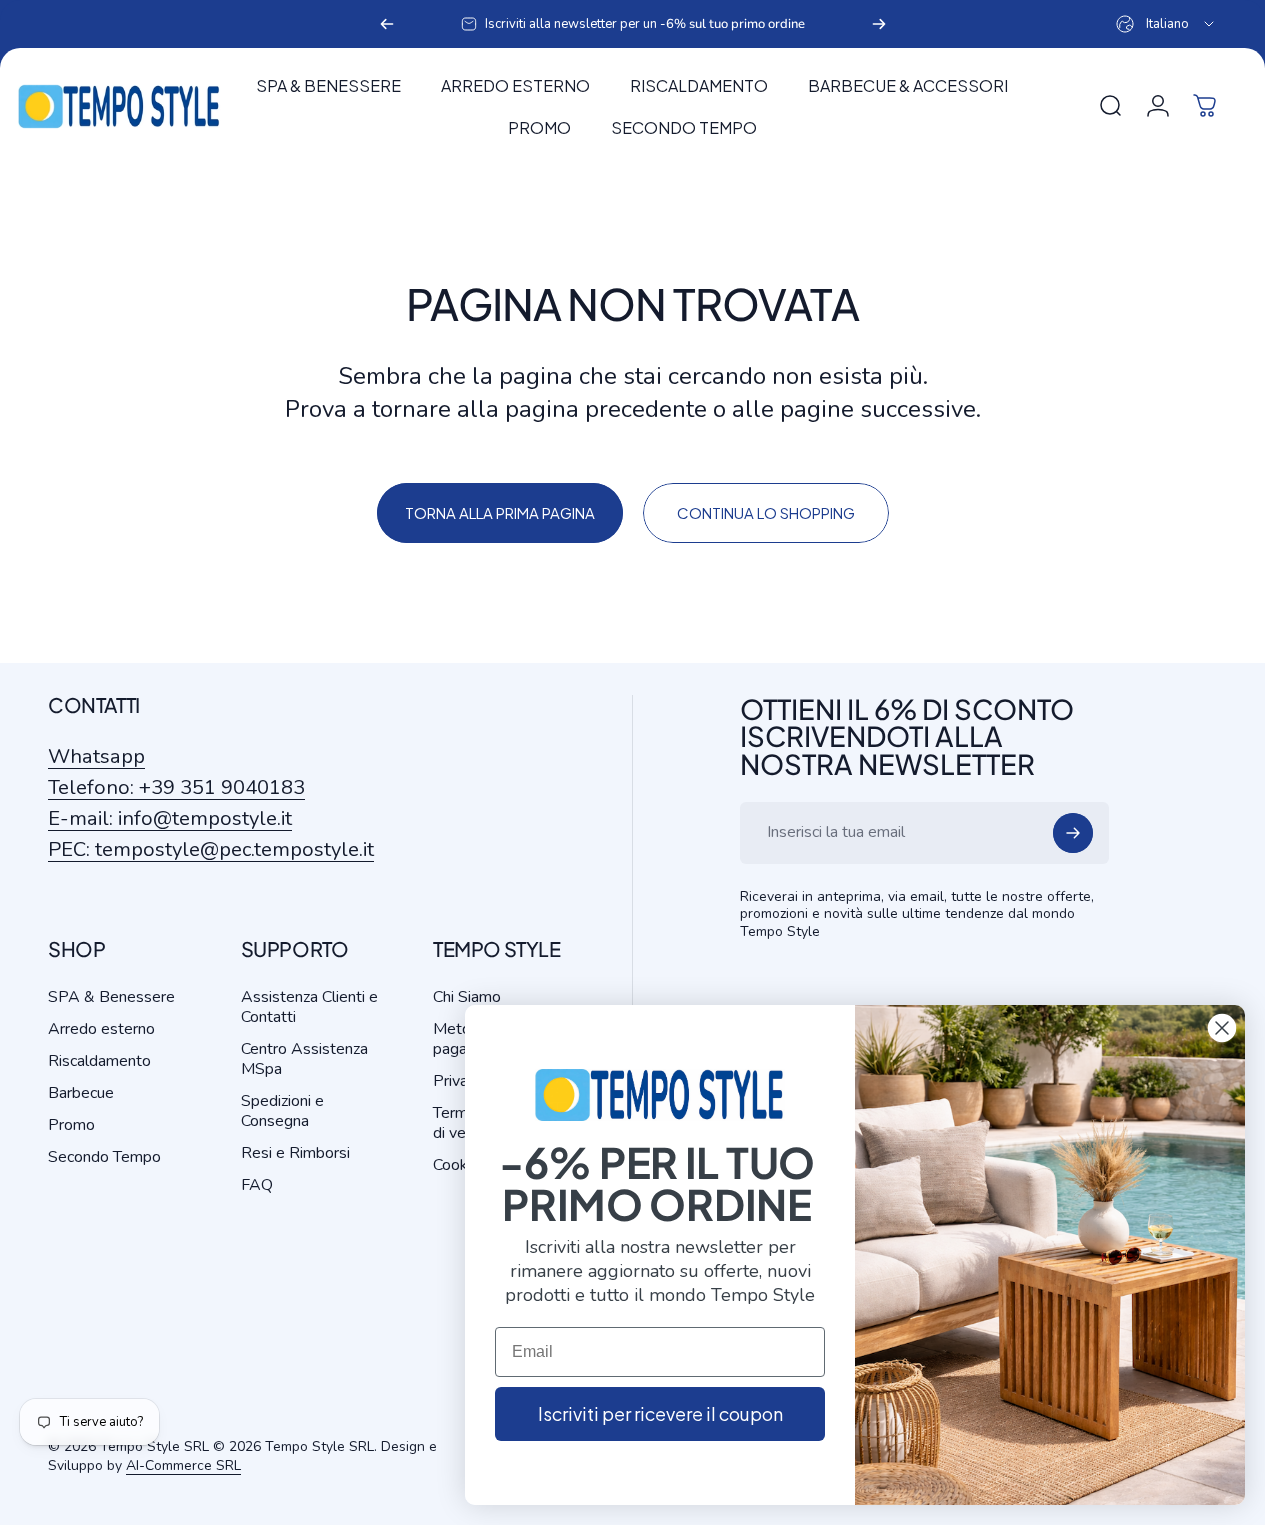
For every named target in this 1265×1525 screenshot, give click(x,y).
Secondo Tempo (104, 1157)
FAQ (257, 1185)
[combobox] (1166, 24)
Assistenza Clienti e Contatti (309, 1007)
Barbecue (81, 1093)
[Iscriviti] (1073, 833)
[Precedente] (387, 24)
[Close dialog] (1222, 1028)
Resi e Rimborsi (295, 1153)
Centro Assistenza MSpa (304, 1059)
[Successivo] (879, 24)
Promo (71, 1125)
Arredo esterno (101, 1029)
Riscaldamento (99, 1061)
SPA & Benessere (111, 997)
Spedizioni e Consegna (282, 1111)
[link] (211, 849)
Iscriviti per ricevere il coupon (660, 1413)
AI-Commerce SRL (183, 1465)
